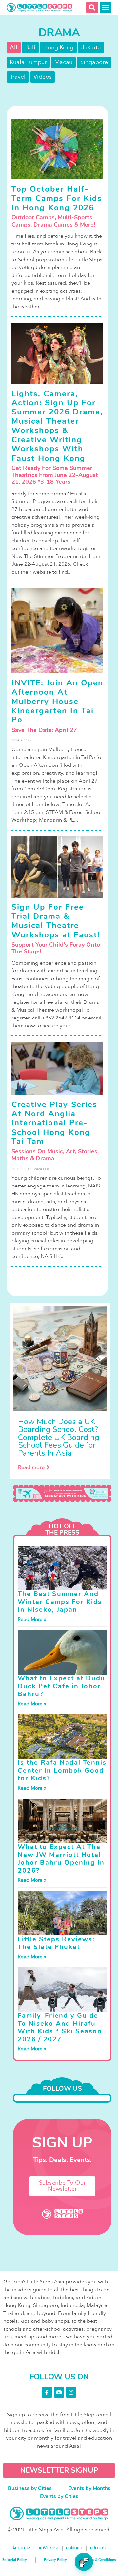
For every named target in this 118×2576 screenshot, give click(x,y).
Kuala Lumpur (28, 62)
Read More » (32, 1619)
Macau (63, 62)
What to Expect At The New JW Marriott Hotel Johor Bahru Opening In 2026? (61, 1859)
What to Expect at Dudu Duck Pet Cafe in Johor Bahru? (61, 1686)
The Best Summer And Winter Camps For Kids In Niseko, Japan (60, 1602)
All (14, 48)
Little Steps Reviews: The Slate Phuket (56, 1943)
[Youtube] (59, 2392)
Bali (30, 48)
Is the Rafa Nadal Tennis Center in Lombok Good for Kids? (62, 1770)
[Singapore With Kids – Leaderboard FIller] (62, 1493)
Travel (18, 77)
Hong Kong (58, 48)
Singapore (94, 62)
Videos (43, 77)
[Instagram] (71, 2392)
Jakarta (91, 48)
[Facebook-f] (47, 2392)
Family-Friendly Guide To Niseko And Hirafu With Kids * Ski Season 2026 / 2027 (60, 2027)
